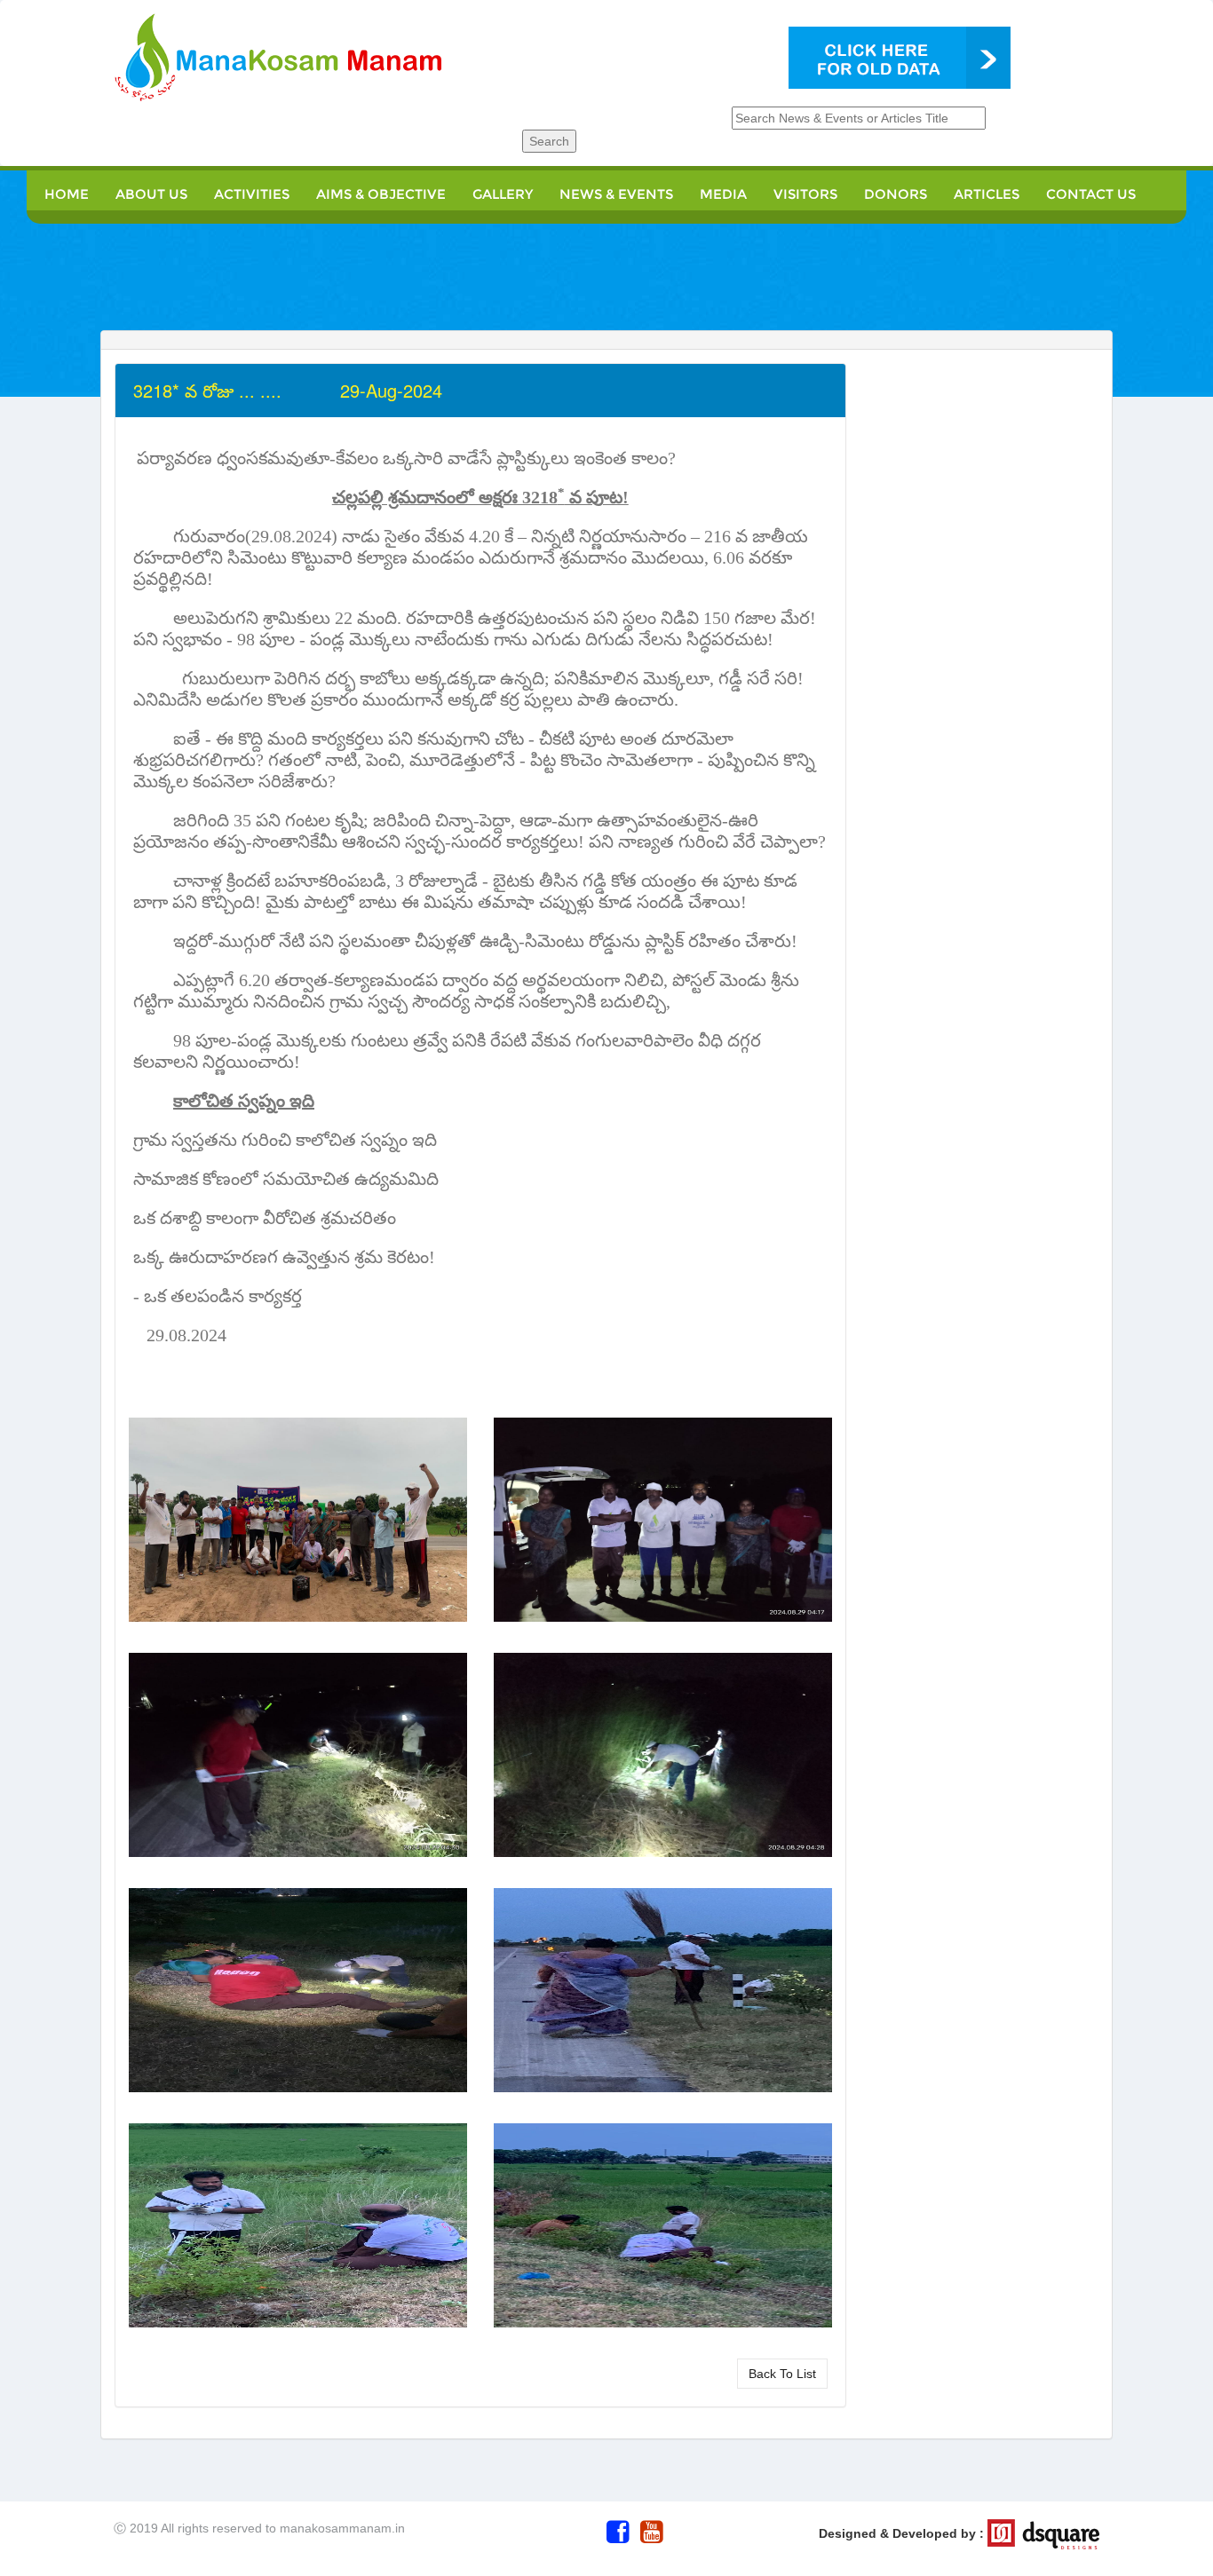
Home (67, 194)
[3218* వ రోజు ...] (298, 1525)
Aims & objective (381, 194)
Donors (896, 194)
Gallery (503, 194)
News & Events (616, 194)
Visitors (805, 194)
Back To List (782, 2374)
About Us (151, 194)
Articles (987, 194)
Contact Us (1091, 194)
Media (723, 194)
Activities (252, 194)
